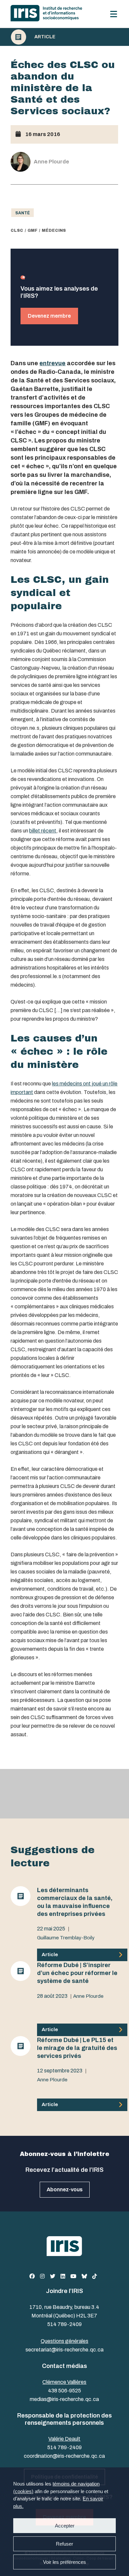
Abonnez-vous (65, 2189)
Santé (22, 213)
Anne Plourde (88, 1996)
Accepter (65, 2526)
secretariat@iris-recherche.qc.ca (64, 2350)
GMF (32, 230)
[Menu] (114, 14)
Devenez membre (49, 316)
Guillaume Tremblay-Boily (66, 1938)
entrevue (52, 363)
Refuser (64, 2544)
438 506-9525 (64, 2391)
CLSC (17, 230)
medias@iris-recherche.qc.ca (64, 2399)
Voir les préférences (64, 2562)
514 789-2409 (64, 2324)
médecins (54, 230)
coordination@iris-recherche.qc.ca (64, 2456)
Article (45, 37)
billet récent (43, 831)
